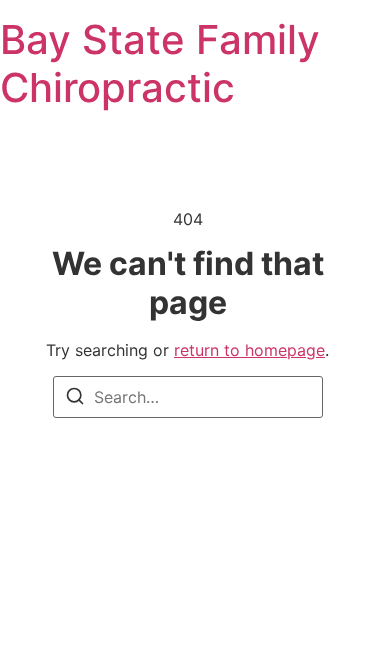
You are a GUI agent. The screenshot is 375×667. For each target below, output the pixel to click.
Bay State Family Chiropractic (160, 63)
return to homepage (249, 350)
